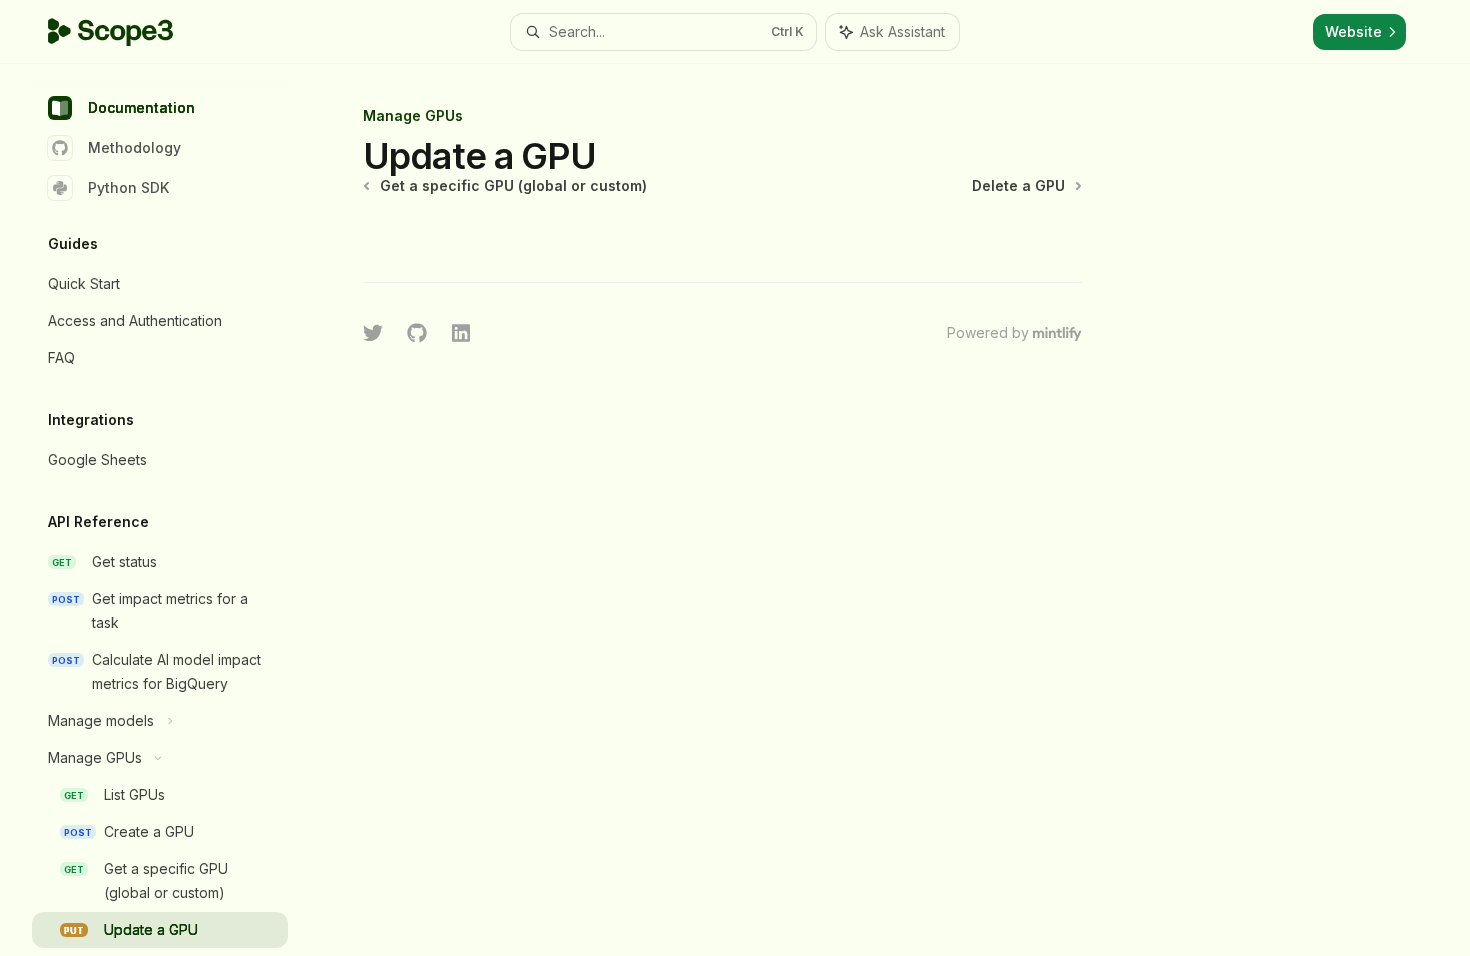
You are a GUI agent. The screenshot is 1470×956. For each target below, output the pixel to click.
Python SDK (128, 187)
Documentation (141, 107)
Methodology (134, 147)
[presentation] (176, 510)
